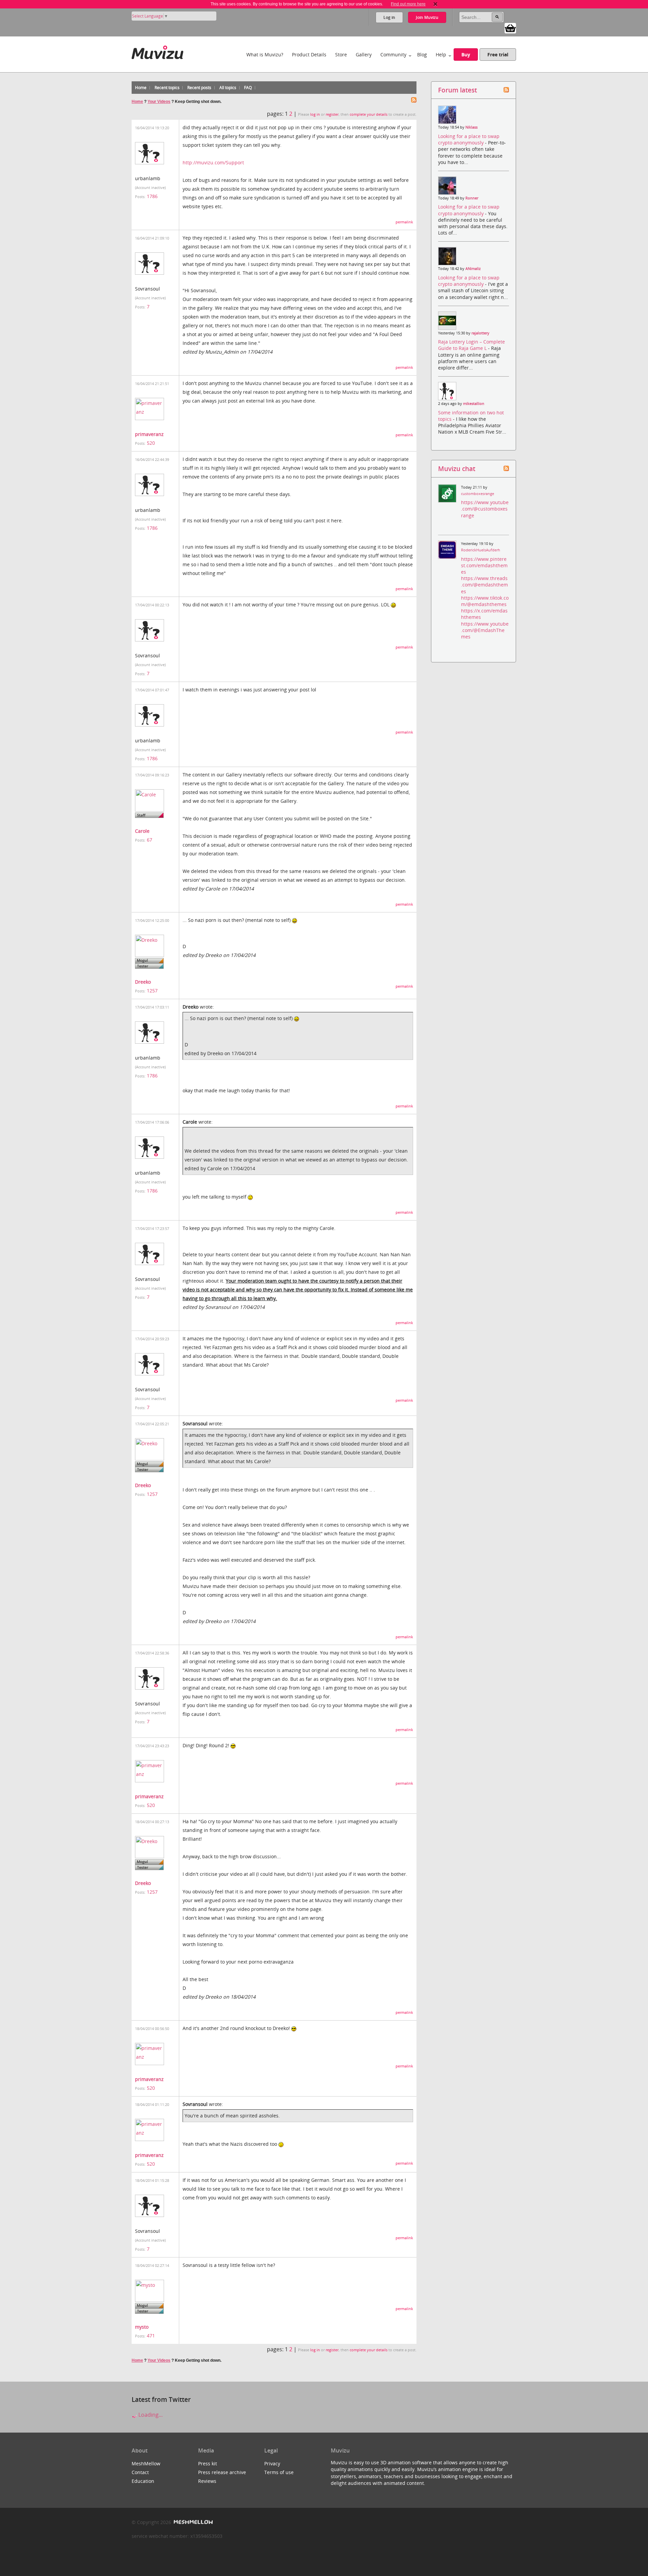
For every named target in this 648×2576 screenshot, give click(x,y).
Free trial (498, 54)
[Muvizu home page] (157, 51)
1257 (152, 991)
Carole (142, 831)
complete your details (369, 114)
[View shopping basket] (510, 28)
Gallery (364, 54)
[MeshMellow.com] (193, 2522)
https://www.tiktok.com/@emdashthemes (485, 601)
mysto (142, 2327)
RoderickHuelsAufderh (481, 550)
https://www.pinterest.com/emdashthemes (484, 565)
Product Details (309, 54)
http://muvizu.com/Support (213, 162)
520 (151, 443)
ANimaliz (473, 269)
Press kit (208, 2463)
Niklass (471, 127)
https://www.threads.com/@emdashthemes (484, 585)
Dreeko (143, 982)
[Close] (435, 4)
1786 (152, 196)
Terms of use (279, 2472)
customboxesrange (478, 494)
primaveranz (149, 434)
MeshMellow (146, 2463)
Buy (466, 54)
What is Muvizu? (265, 54)
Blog (422, 54)
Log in (389, 17)
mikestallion (474, 404)
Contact (140, 2472)
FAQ (248, 88)
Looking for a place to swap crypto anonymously (469, 139)
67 (150, 840)
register (332, 114)
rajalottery (480, 333)
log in (315, 114)
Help (441, 54)
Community (393, 54)
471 (151, 2336)
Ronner (472, 198)
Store (341, 54)
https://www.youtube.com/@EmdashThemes (485, 630)
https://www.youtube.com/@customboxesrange (485, 509)
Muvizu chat (457, 469)
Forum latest (457, 90)
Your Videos (159, 102)
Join (427, 17)
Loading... (150, 2415)
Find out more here (408, 4)
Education (143, 2481)
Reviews (207, 2481)
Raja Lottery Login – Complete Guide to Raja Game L (471, 345)
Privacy (272, 2463)
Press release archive (222, 2472)
